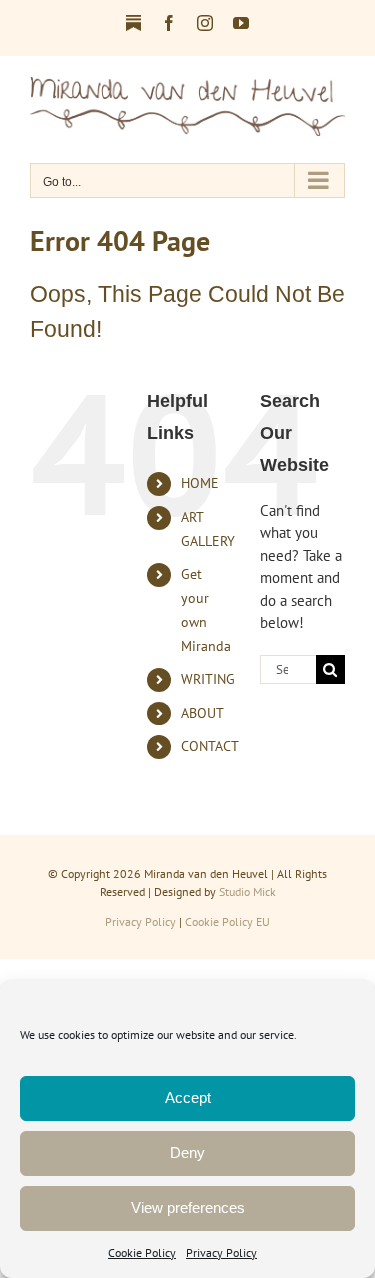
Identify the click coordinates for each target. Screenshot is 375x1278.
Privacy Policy (221, 1252)
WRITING (208, 679)
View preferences (188, 1207)
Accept (188, 1097)
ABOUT (202, 713)
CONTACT (210, 746)
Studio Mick (247, 891)
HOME (200, 483)
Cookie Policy (142, 1252)
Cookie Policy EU (227, 921)
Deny (187, 1152)
